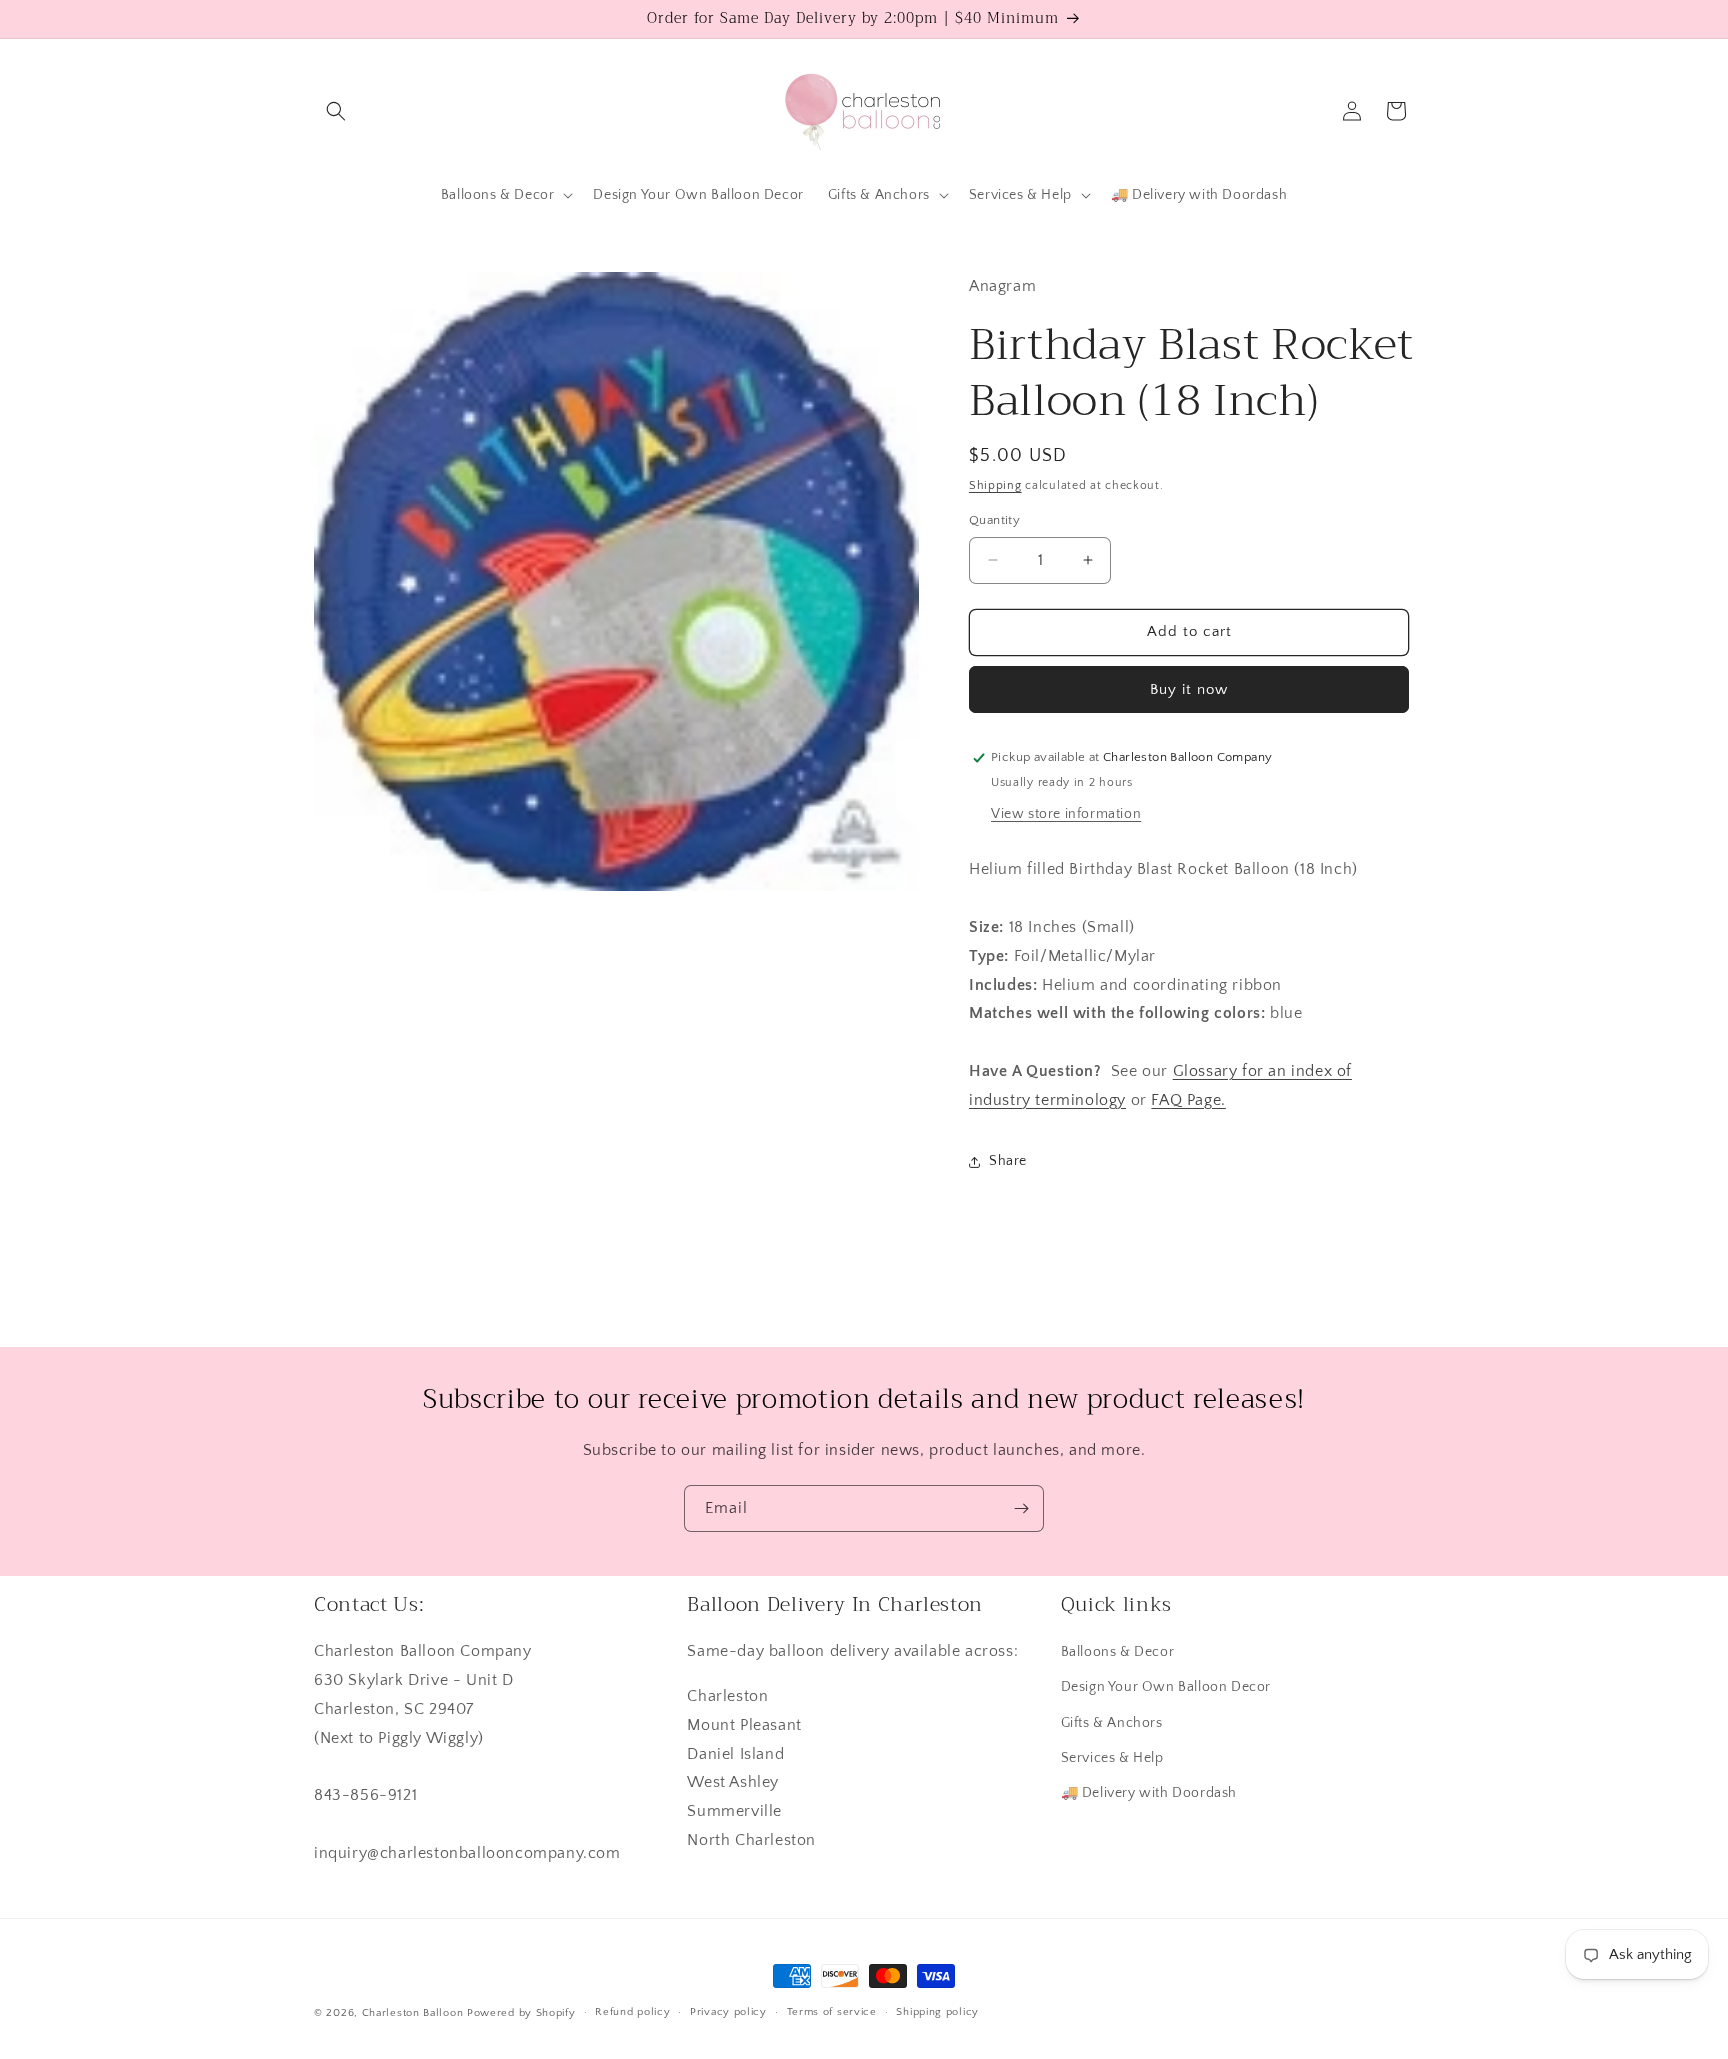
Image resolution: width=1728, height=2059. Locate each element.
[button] (336, 111)
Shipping (995, 485)
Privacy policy (728, 2012)
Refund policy (632, 2012)
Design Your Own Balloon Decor (1166, 1687)
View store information (1066, 814)
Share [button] (1008, 1161)
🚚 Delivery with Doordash (1149, 1793)
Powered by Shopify (521, 2013)
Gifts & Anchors (1112, 1723)
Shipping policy (937, 2012)
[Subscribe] (1021, 1508)
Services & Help (1112, 1758)
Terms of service (832, 2012)
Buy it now (1189, 689)
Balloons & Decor (1118, 1652)
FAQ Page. (1188, 1100)
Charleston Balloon (413, 2013)
